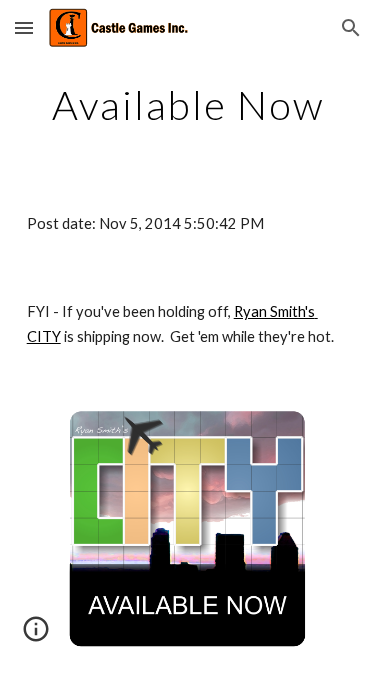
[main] (188, 105)
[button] (24, 27)
